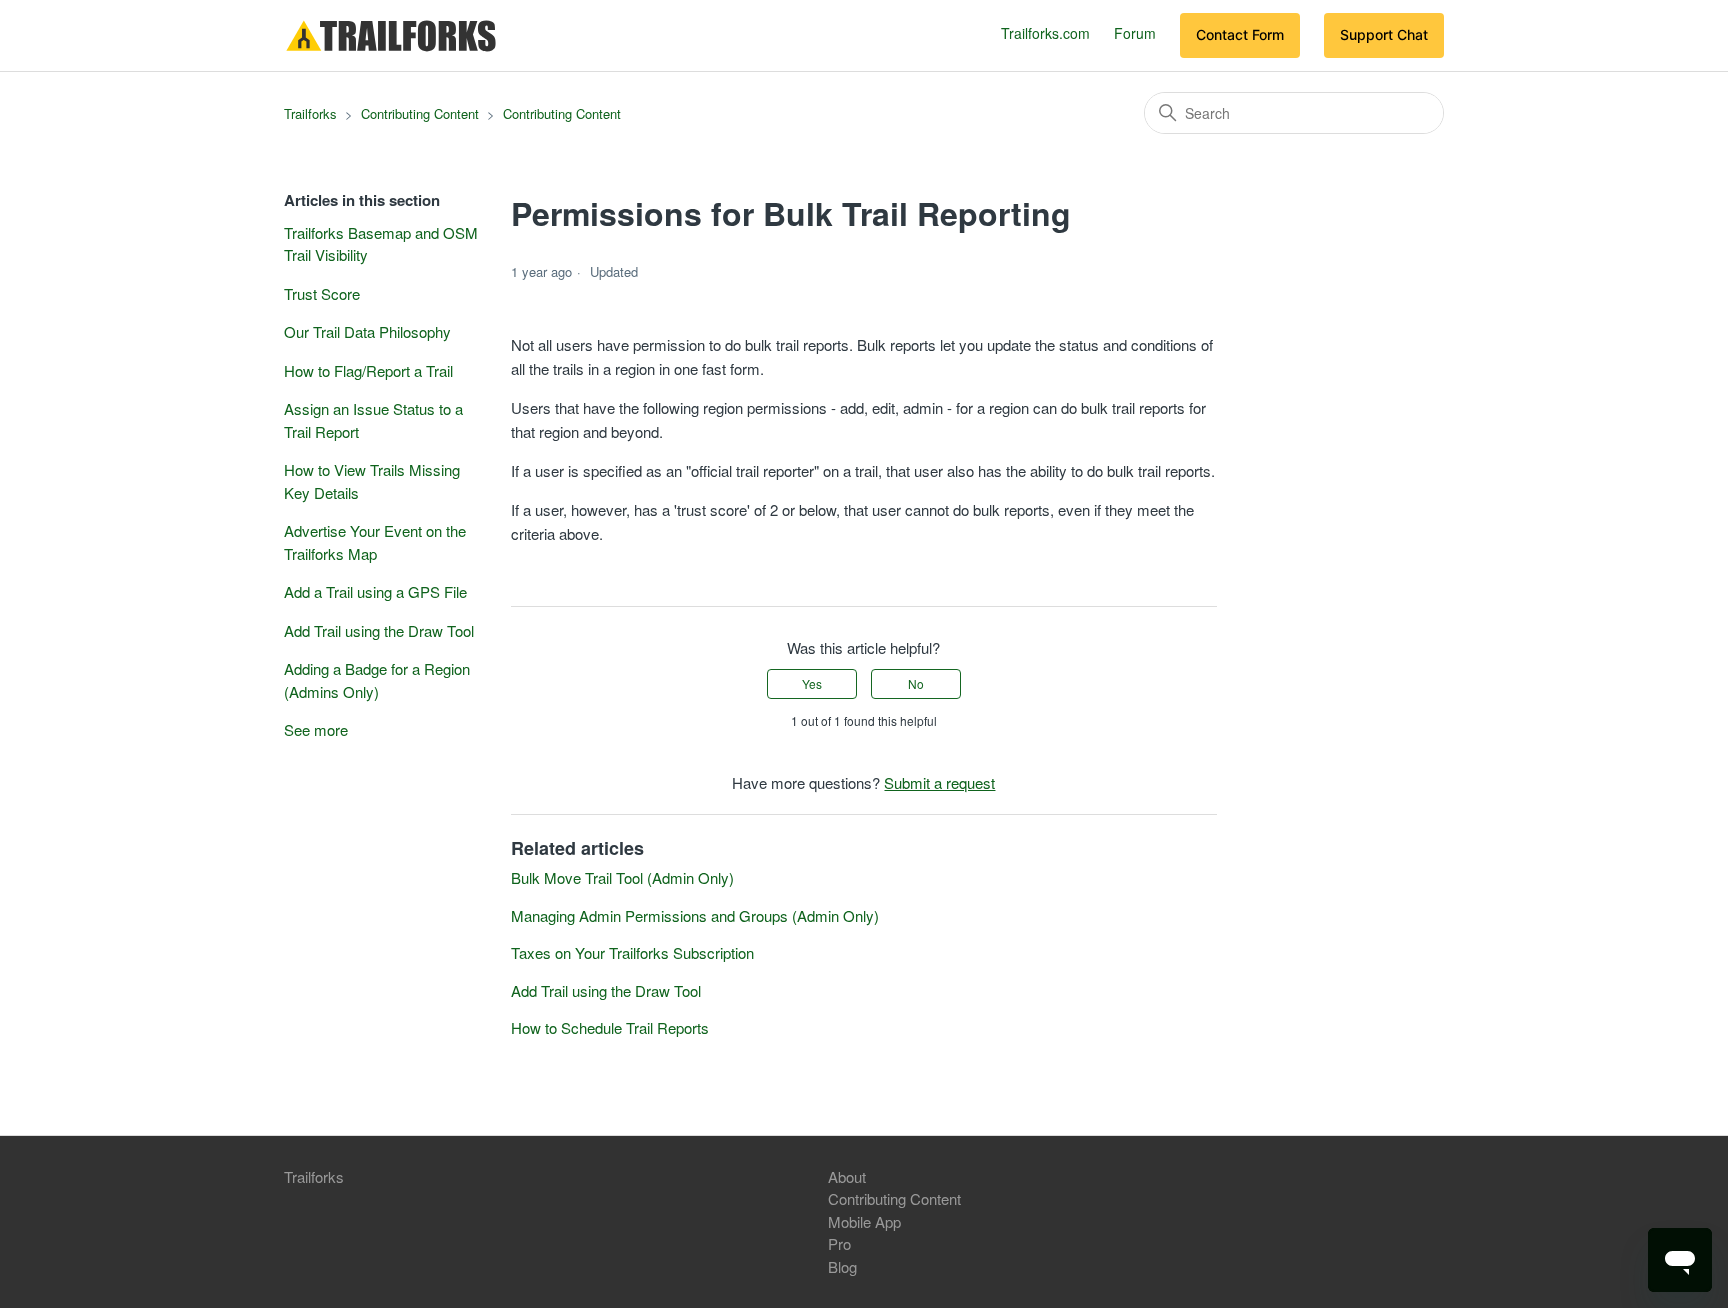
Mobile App (864, 1221)
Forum (1135, 33)
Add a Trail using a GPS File (375, 591)
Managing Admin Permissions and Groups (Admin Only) (695, 915)
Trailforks (310, 113)
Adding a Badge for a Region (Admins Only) (377, 680)
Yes (812, 683)
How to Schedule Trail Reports (610, 1027)
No (916, 683)
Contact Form (1240, 34)
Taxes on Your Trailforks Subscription (632, 952)
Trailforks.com (1045, 33)
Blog (842, 1266)
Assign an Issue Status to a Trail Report (373, 420)
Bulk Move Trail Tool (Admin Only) (622, 877)
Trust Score (322, 293)
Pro (839, 1243)
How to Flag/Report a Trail (368, 370)
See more (316, 729)
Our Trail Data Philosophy (367, 331)
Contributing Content (420, 113)
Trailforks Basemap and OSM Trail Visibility (381, 244)
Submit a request (939, 782)
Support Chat (1384, 34)
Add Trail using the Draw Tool (379, 630)
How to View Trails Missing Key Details (372, 481)
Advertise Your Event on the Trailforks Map (375, 542)
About (847, 1176)
